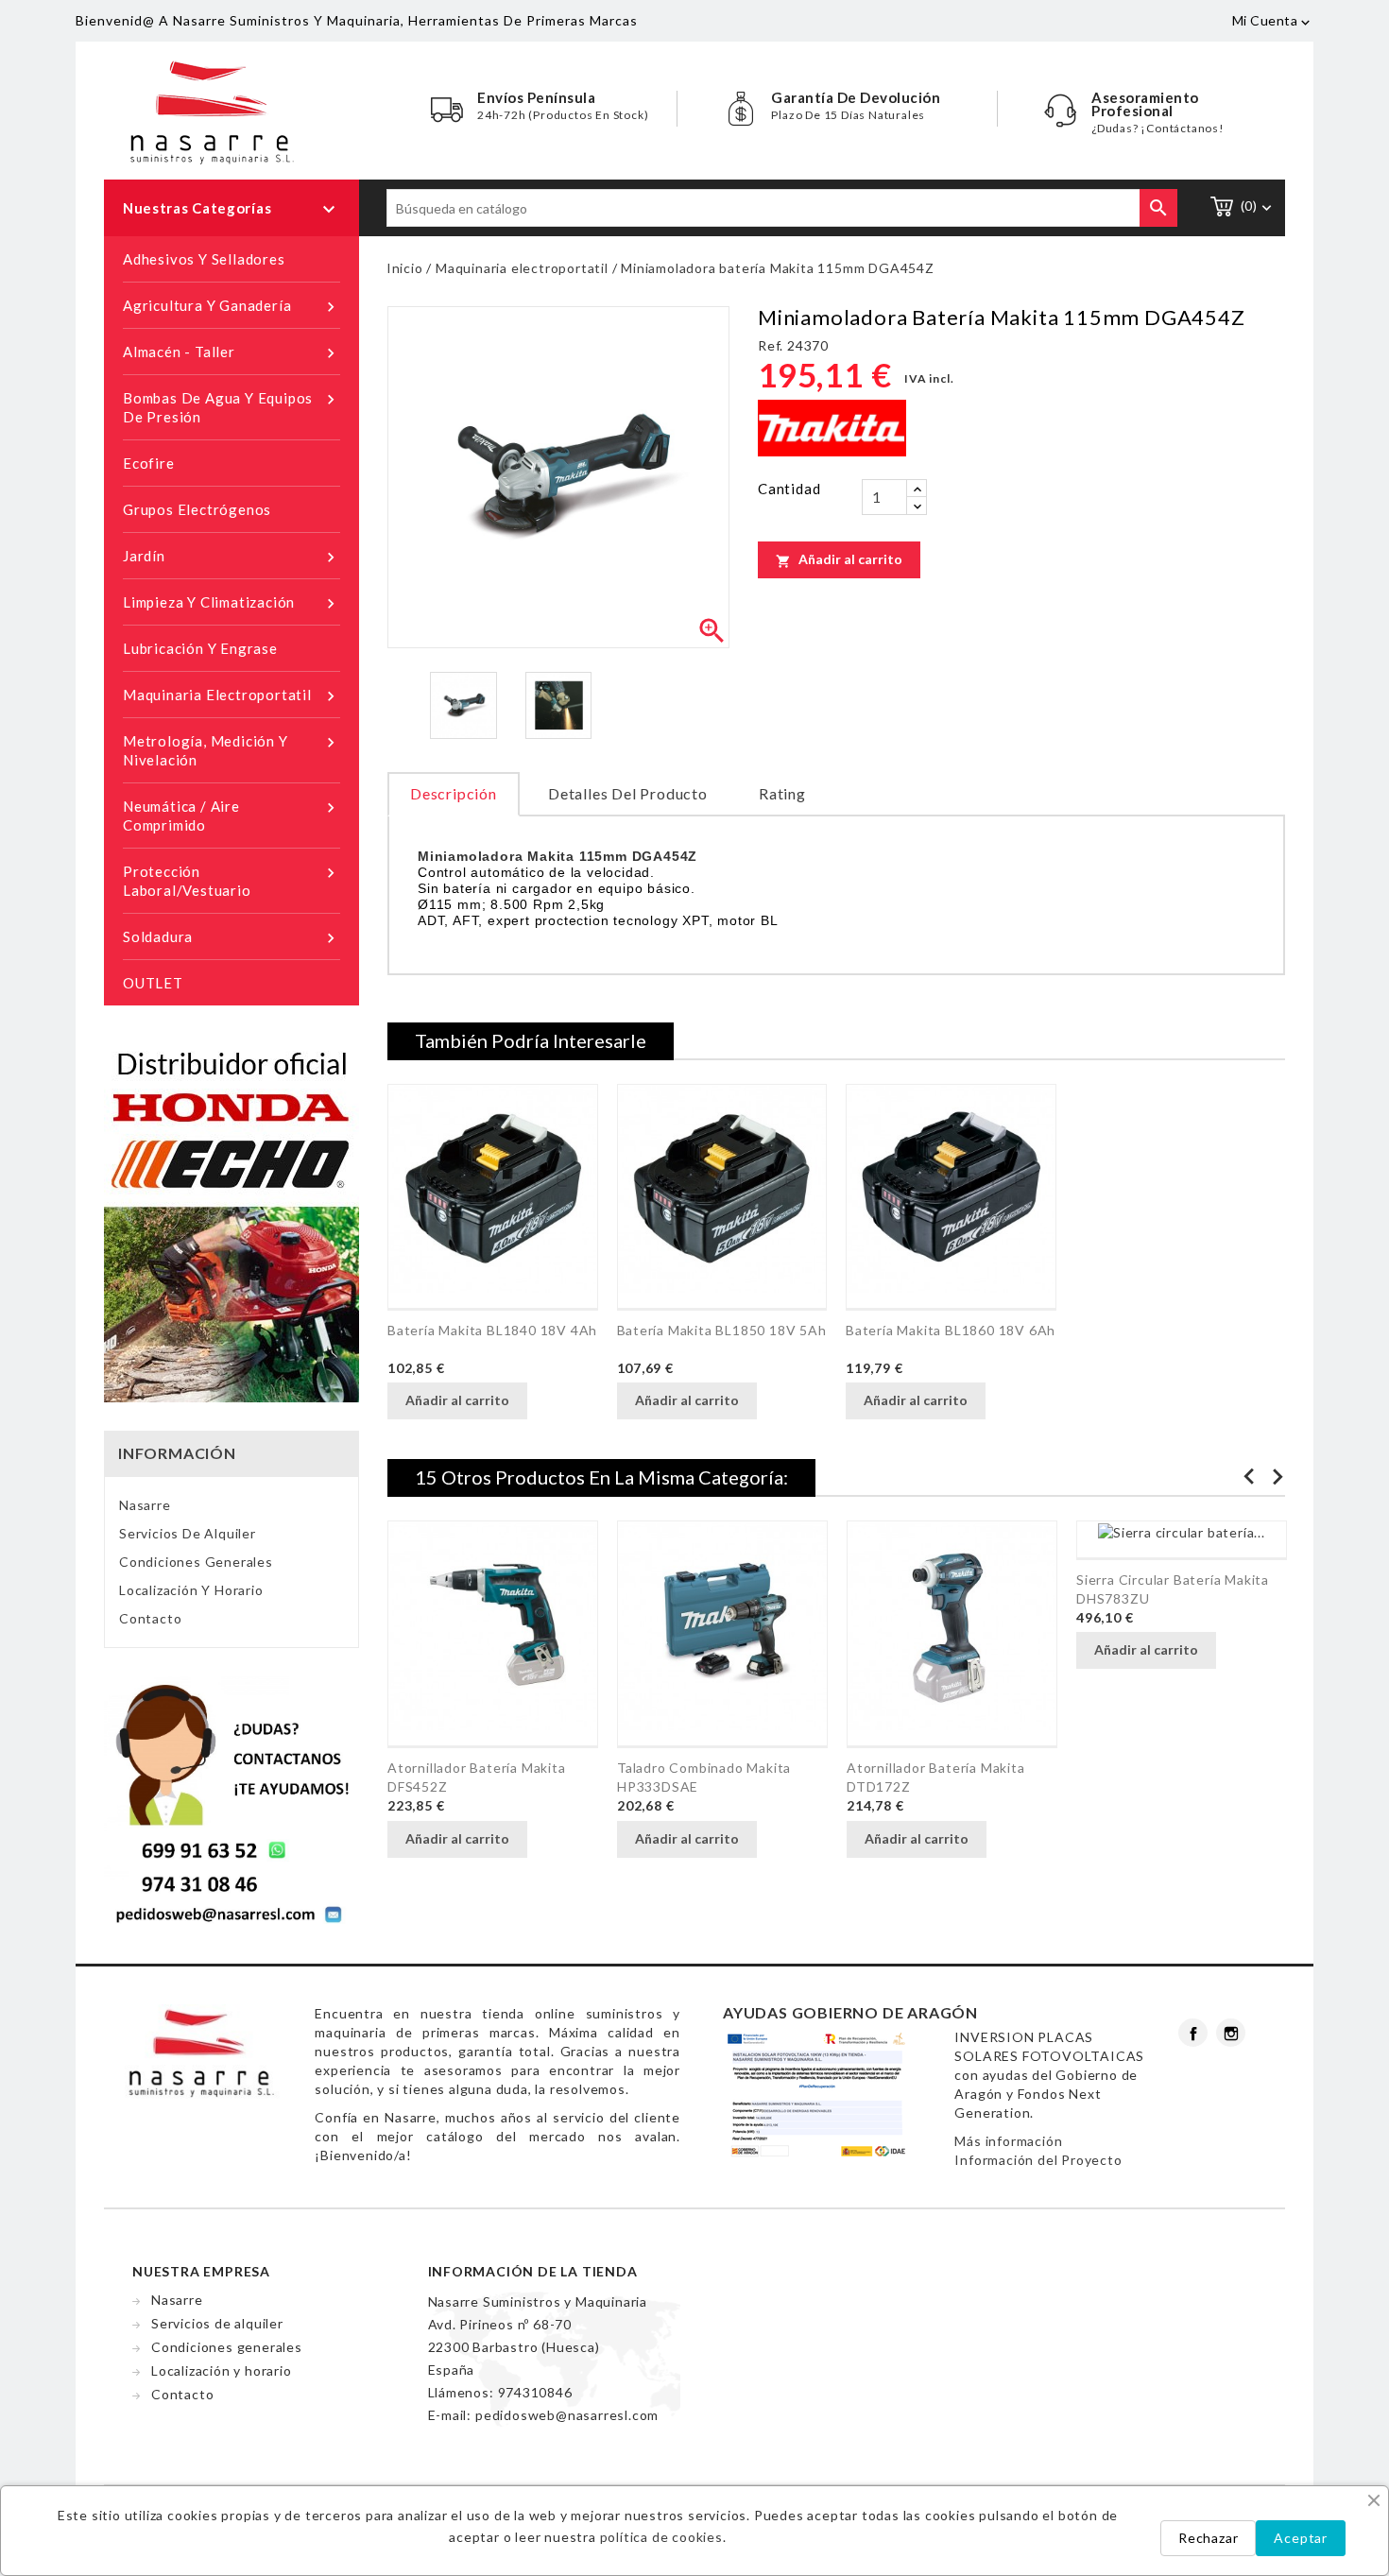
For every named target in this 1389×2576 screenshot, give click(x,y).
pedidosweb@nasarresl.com (567, 2415)
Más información (1008, 2141)
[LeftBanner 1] (231, 1221)
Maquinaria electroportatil (231, 696)
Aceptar (1301, 2538)
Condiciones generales (196, 1562)
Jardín (231, 557)
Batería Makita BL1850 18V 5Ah (722, 1330)
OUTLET (153, 983)
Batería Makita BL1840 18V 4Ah (492, 1330)
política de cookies (661, 2537)
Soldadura (231, 938)
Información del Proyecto (1038, 2160)
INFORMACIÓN (177, 1453)
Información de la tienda (533, 2271)
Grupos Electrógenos (197, 509)
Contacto (150, 1618)
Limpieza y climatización (231, 603)
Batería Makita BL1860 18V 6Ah (951, 1330)
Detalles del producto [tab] (628, 793)
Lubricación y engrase (200, 648)
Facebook (1193, 2033)
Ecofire (149, 463)
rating (782, 793)
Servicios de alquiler (188, 1533)
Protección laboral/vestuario (231, 881)
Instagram (1231, 2033)
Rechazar (1208, 2538)
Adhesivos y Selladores (204, 259)
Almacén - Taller (231, 353)
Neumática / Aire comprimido (231, 816)
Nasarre (145, 1505)
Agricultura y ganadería (231, 307)
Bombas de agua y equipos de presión (231, 407)
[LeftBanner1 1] (231, 1801)
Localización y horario (191, 1590)
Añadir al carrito (839, 559)
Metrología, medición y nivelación (231, 750)
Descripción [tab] (454, 793)
